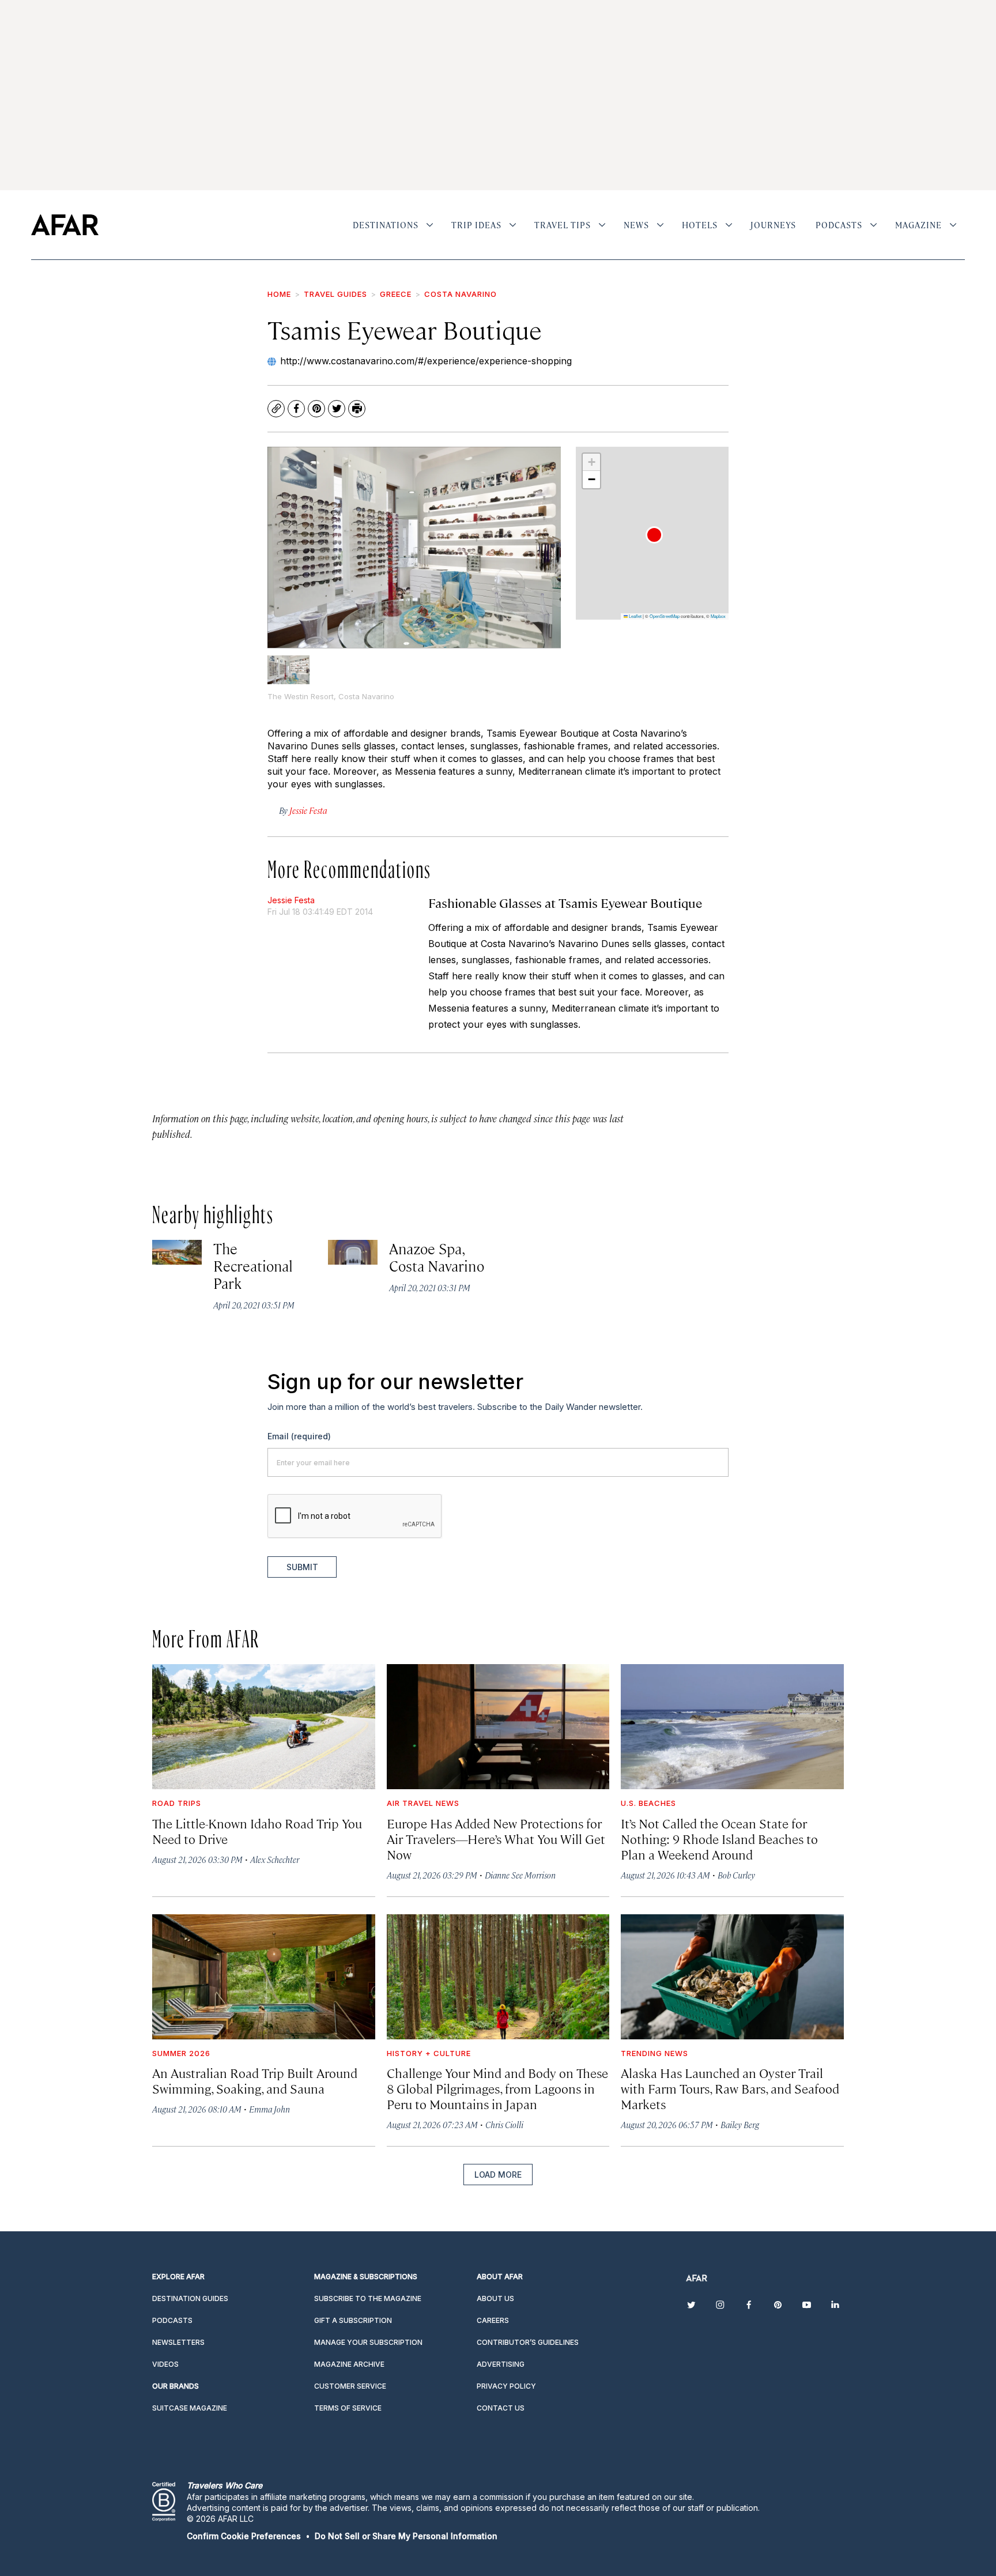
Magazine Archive (349, 2364)
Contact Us (501, 2408)
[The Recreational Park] (177, 1252)
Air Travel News (423, 1803)
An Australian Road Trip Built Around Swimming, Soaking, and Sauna (255, 2080)
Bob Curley (736, 1875)
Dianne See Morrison (520, 1875)
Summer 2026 (181, 2053)
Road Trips (177, 1803)
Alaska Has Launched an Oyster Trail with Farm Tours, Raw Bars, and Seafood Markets (730, 2088)
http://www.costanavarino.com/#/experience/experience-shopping (426, 361)
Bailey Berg (740, 2124)
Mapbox (718, 616)
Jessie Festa (291, 900)
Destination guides (190, 2298)
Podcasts (839, 225)
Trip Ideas (476, 225)
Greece (396, 294)
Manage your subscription (368, 2342)
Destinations (386, 225)
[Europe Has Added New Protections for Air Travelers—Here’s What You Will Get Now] (498, 1727)
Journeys (773, 225)
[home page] (65, 225)
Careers (493, 2320)
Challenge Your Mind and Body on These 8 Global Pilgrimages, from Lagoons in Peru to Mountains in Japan (497, 2088)
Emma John (269, 2109)
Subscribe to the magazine (368, 2298)
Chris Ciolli (504, 2124)
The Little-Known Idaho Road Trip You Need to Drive (257, 1831)
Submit (302, 1567)
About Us (495, 2298)
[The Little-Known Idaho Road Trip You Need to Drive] (264, 1727)
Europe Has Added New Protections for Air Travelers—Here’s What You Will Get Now (496, 1838)
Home (279, 294)
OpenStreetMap (665, 616)
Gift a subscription (353, 2320)
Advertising (501, 2364)
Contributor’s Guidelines (528, 2342)
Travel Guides (335, 294)
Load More (498, 2175)
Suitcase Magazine (190, 2408)
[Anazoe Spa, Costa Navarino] (353, 1252)
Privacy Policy (506, 2386)
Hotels (700, 225)
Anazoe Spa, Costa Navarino (437, 1257)
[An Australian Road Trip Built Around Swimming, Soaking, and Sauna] (264, 1977)
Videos (165, 2364)
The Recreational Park (253, 1266)
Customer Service (350, 2386)
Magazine (918, 225)
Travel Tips (563, 225)
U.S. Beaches (648, 1803)
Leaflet (635, 616)
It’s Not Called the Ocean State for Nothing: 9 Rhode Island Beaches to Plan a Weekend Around (719, 1838)
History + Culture (429, 2053)
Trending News (654, 2053)
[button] (654, 535)
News (636, 225)
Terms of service (348, 2408)
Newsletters (178, 2342)
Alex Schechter (275, 1859)
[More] (430, 225)
